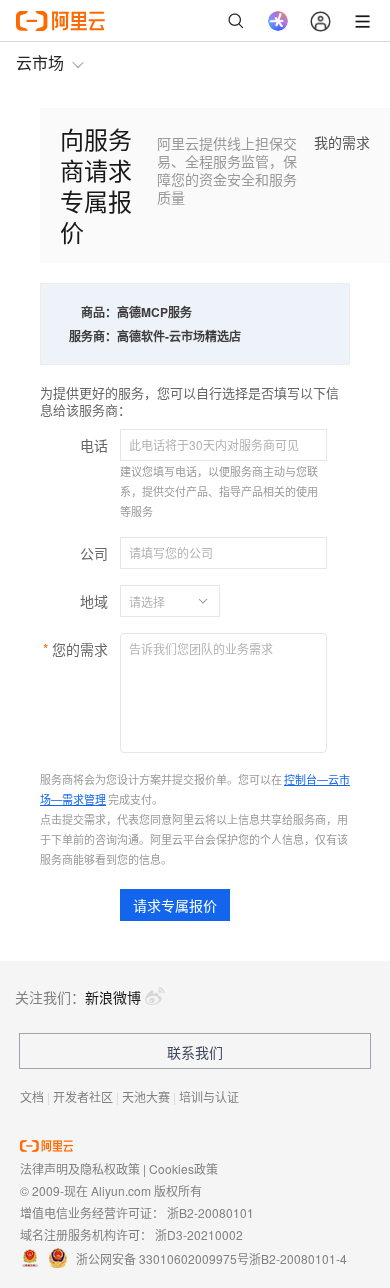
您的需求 (80, 649)
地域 (94, 601)
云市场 (40, 62)
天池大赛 (146, 1096)
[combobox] (158, 601)
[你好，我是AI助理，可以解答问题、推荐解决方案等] (278, 21)
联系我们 (195, 1052)
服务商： (93, 336)
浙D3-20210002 (199, 1234)
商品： (99, 312)
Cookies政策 (183, 1168)
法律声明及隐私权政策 (80, 1168)
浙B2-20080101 (210, 1212)
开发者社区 (83, 1096)
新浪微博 (113, 997)
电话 (94, 445)
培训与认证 (209, 1096)
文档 (32, 1096)
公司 (94, 553)
